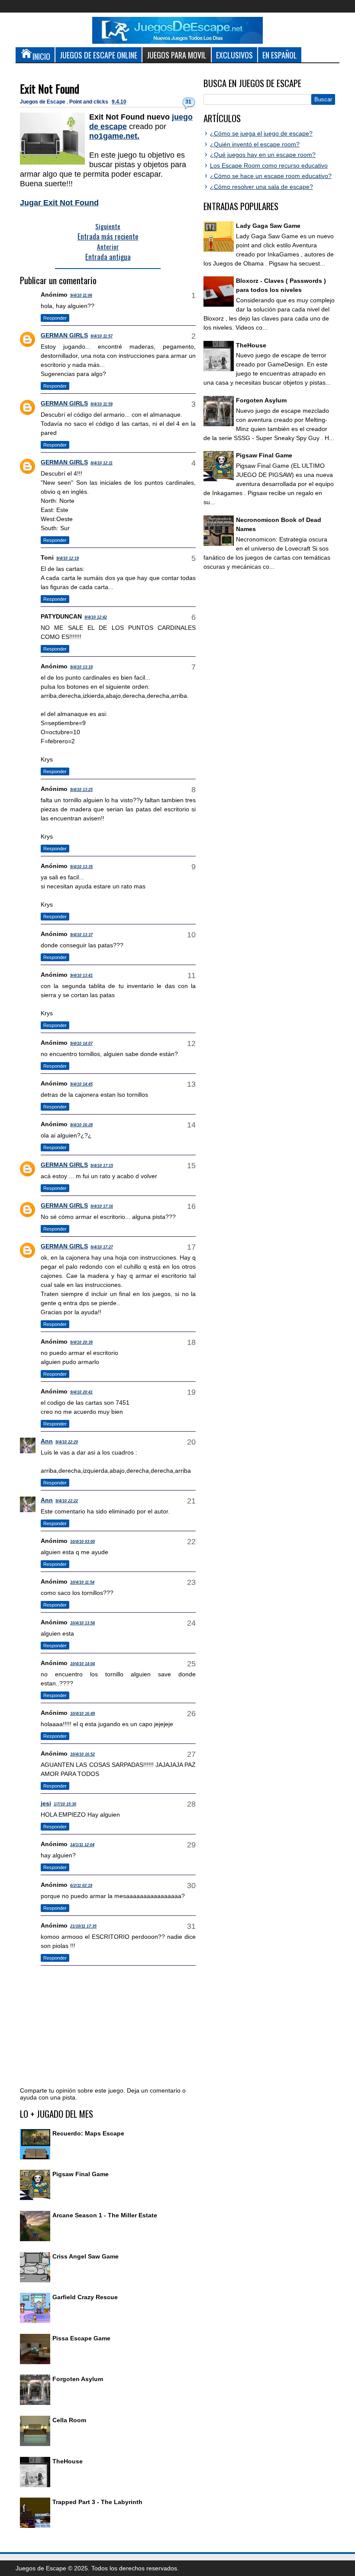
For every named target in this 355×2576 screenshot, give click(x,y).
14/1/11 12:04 (82, 1845)
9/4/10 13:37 (81, 935)
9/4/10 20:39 (81, 1342)
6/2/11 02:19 (81, 1886)
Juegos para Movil (177, 55)
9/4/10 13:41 (81, 975)
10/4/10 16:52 (82, 1754)
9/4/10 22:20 (67, 1442)
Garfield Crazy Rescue (85, 2297)
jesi (46, 1803)
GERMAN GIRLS (64, 335)
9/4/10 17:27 (102, 1247)
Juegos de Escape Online (98, 55)
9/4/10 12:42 (96, 617)
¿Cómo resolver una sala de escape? (261, 187)
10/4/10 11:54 (82, 1582)
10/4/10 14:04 (82, 1664)
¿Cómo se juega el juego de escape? (261, 133)
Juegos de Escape (43, 102)
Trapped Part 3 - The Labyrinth (97, 2502)
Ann (47, 1441)
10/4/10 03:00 (82, 1542)
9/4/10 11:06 (81, 295)
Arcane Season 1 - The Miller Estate (105, 2215)
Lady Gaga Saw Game (268, 226)
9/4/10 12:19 (68, 558)
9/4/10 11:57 (102, 336)
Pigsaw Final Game (81, 2174)
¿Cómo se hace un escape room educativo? (271, 176)
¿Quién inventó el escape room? (255, 144)
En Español (280, 55)
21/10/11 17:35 (83, 1926)
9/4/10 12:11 (102, 463)
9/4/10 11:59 (102, 404)
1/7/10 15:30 (65, 1804)
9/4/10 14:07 (81, 1043)
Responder (55, 318)
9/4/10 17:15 (102, 1166)
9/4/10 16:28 (81, 1125)
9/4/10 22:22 (67, 1501)
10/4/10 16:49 (82, 1714)
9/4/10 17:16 (102, 1206)
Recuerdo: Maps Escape (88, 2133)
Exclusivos (234, 55)
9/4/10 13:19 (81, 667)
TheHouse (68, 2461)
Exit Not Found (50, 89)
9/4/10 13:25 (81, 790)
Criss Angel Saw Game (86, 2256)
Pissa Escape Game (81, 2338)
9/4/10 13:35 (81, 867)
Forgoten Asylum (78, 2379)
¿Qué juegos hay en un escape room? (263, 155)
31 (188, 102)
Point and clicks (89, 102)
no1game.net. (114, 136)
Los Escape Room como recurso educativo (269, 165)
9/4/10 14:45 (81, 1084)
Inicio (41, 56)
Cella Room (69, 2420)
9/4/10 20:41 (81, 1392)
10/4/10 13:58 (82, 1623)
